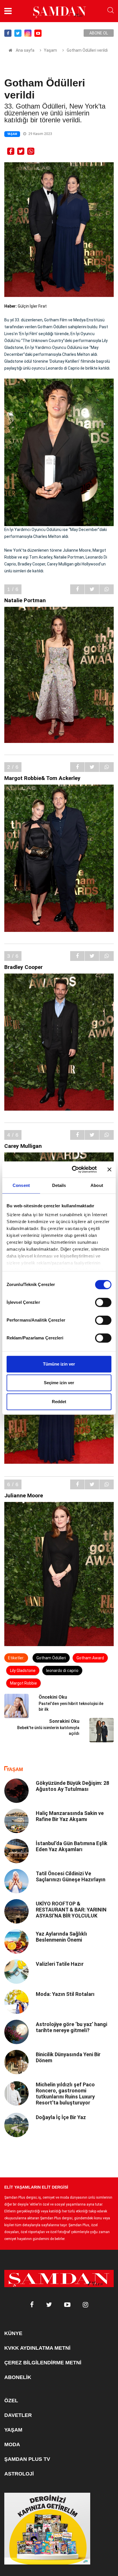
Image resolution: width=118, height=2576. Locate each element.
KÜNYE (13, 2333)
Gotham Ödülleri (51, 1658)
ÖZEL (11, 2401)
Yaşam (50, 50)
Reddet (59, 1402)
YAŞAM (13, 2430)
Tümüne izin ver (59, 1364)
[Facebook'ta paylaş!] (11, 151)
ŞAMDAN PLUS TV (27, 2459)
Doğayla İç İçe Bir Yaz (61, 2117)
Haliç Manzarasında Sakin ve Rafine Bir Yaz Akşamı (70, 1816)
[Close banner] (109, 1169)
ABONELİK (18, 2377)
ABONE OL (99, 33)
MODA (12, 2444)
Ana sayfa (25, 50)
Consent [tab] (21, 1185)
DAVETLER (18, 2415)
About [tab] (97, 1185)
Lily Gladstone (23, 1671)
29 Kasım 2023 (40, 134)
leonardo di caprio (62, 1671)
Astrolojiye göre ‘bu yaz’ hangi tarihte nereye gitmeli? (71, 2027)
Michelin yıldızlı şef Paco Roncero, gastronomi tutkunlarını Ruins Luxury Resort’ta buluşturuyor (65, 2094)
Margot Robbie (23, 1683)
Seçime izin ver (59, 1383)
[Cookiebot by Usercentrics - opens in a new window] (73, 1169)
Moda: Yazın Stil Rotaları (65, 1994)
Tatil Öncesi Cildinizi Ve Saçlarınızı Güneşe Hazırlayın (71, 1876)
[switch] (103, 1302)
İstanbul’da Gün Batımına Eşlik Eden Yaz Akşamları (72, 1846)
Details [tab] (59, 1185)
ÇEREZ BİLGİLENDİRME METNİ (43, 2363)
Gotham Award (90, 1658)
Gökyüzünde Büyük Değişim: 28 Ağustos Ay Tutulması (72, 1786)
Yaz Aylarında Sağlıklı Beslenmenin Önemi (61, 1937)
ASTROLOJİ (19, 2474)
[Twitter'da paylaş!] (21, 151)
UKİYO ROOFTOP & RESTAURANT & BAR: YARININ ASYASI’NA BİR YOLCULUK (71, 1910)
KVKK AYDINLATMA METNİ (37, 2348)
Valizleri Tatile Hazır (60, 1964)
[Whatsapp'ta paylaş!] (31, 151)
